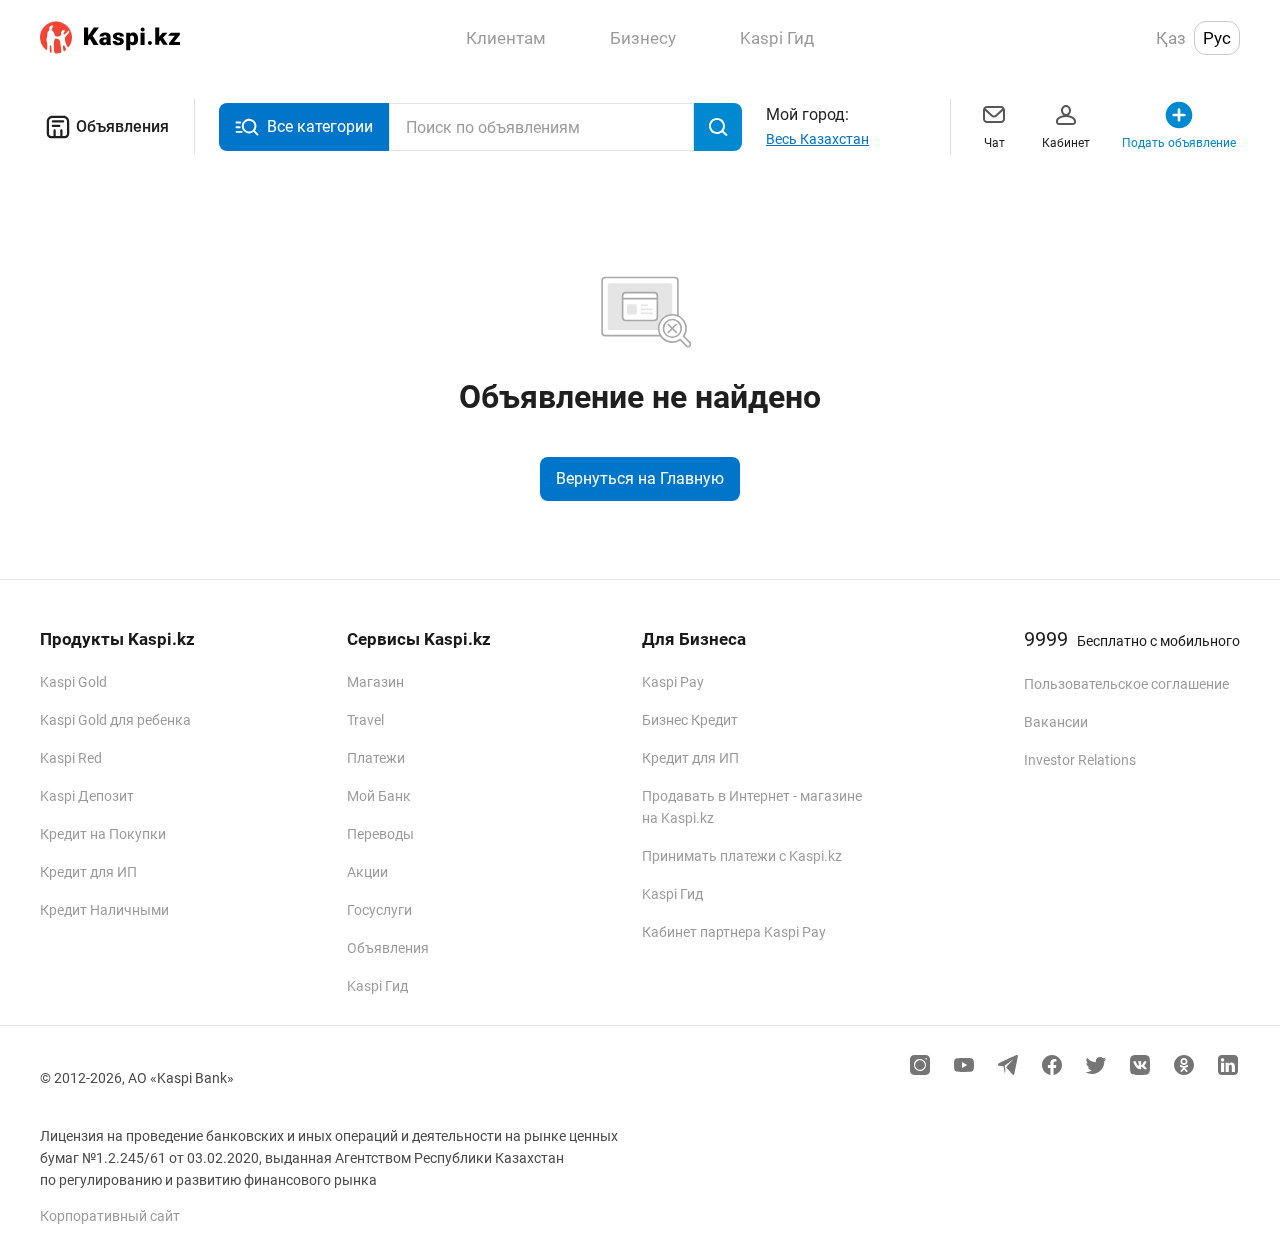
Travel (365, 720)
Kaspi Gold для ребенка (115, 720)
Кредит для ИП (88, 872)
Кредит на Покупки (103, 834)
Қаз (1171, 38)
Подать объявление (1179, 143)
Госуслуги (379, 910)
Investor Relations (1080, 760)
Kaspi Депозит (87, 796)
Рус (1217, 38)
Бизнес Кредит (690, 720)
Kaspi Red (71, 758)
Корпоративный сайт (110, 1216)
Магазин (375, 682)
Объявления (122, 126)
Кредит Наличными (104, 910)
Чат (994, 143)
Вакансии (1056, 722)
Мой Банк (379, 796)
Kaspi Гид (377, 986)
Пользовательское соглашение (1126, 684)
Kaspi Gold (73, 682)
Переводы (380, 834)
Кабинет (1066, 143)
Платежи (376, 758)
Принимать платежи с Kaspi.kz (742, 856)
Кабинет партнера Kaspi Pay (734, 932)
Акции (367, 872)
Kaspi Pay (673, 682)
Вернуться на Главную (640, 478)
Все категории (320, 126)
